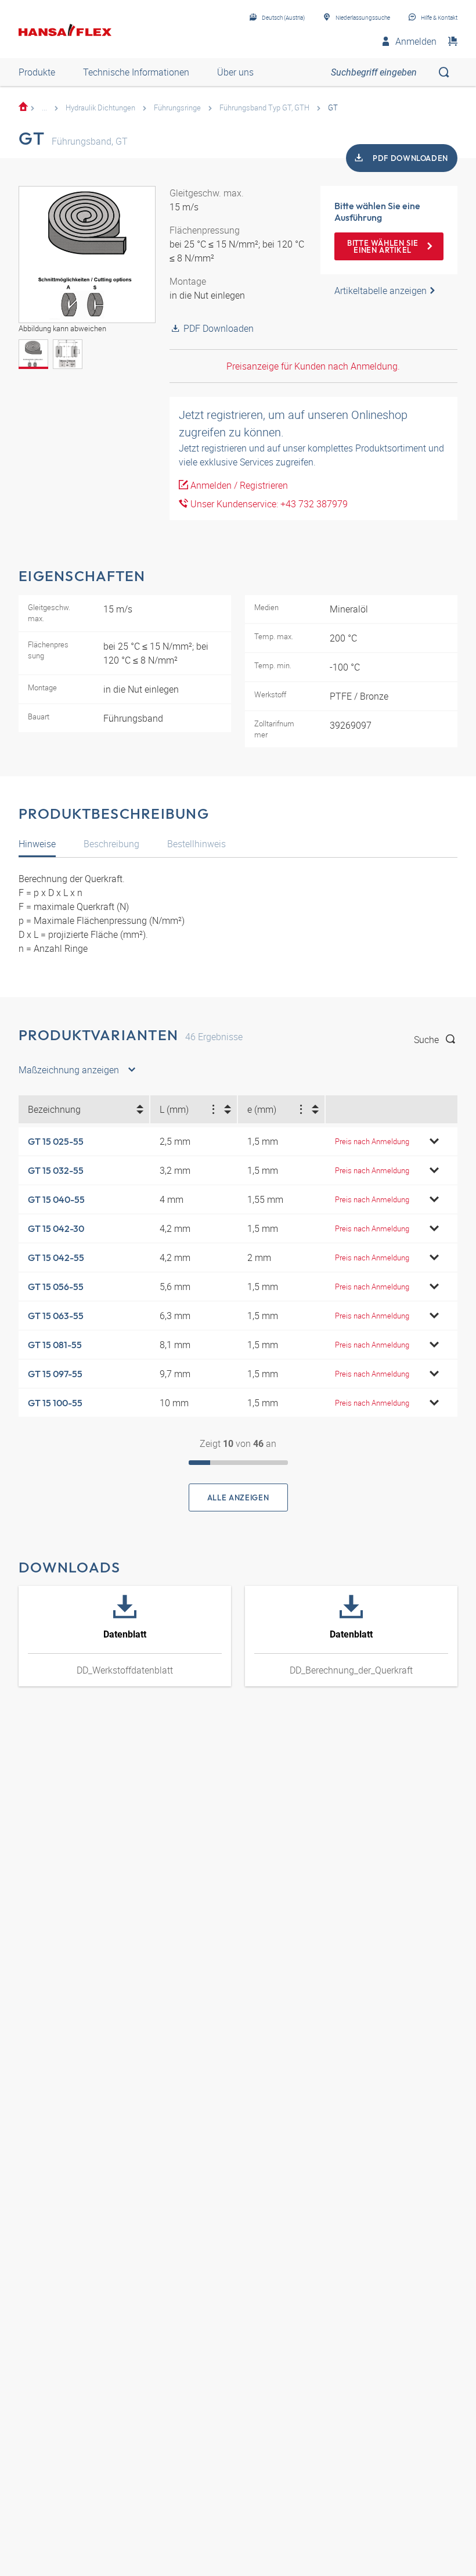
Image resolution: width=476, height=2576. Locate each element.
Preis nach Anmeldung (372, 1141)
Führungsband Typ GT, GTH (264, 108)
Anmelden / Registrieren (238, 485)
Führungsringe (177, 108)
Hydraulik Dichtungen (100, 108)
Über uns (235, 72)
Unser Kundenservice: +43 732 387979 (268, 504)
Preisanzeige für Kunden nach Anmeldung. (313, 366)
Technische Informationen (136, 72)
